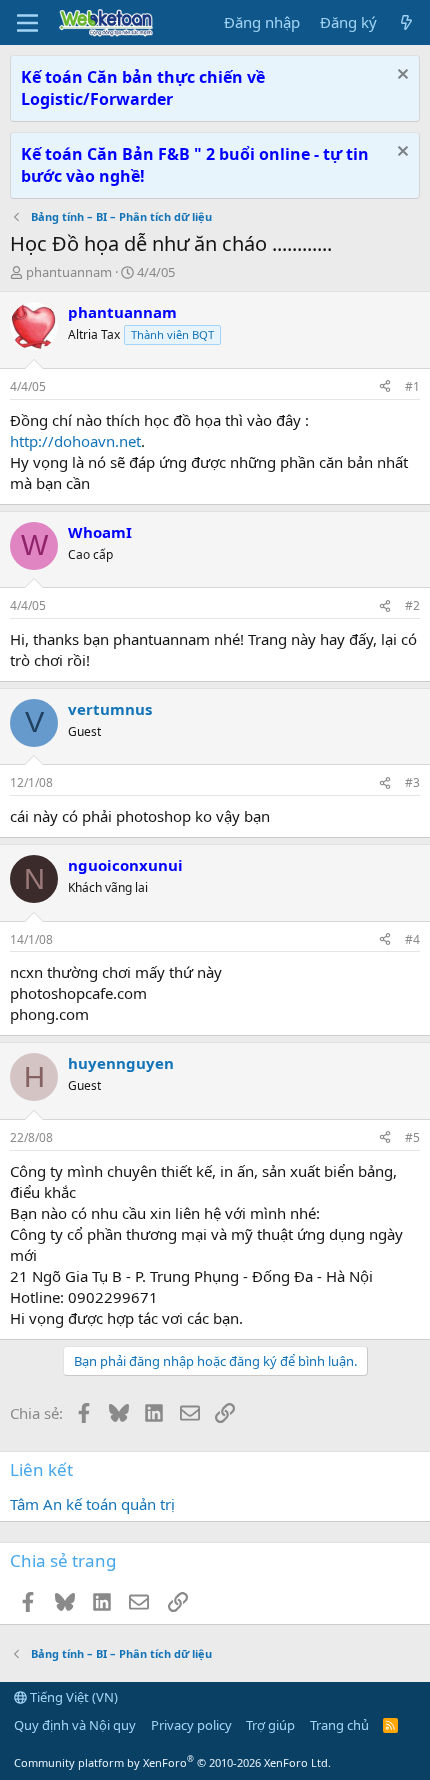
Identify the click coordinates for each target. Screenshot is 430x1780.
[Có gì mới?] (406, 22)
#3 (412, 782)
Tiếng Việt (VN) (72, 1697)
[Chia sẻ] (385, 387)
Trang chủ (339, 1725)
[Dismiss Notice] (400, 76)
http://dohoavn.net (75, 441)
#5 (412, 1137)
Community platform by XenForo (172, 1762)
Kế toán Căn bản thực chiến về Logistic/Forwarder (143, 88)
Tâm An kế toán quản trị (92, 1504)
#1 (412, 386)
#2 (412, 605)
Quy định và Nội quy (75, 1725)
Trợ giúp (270, 1725)
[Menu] (27, 23)
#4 (412, 939)
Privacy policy (191, 1725)
